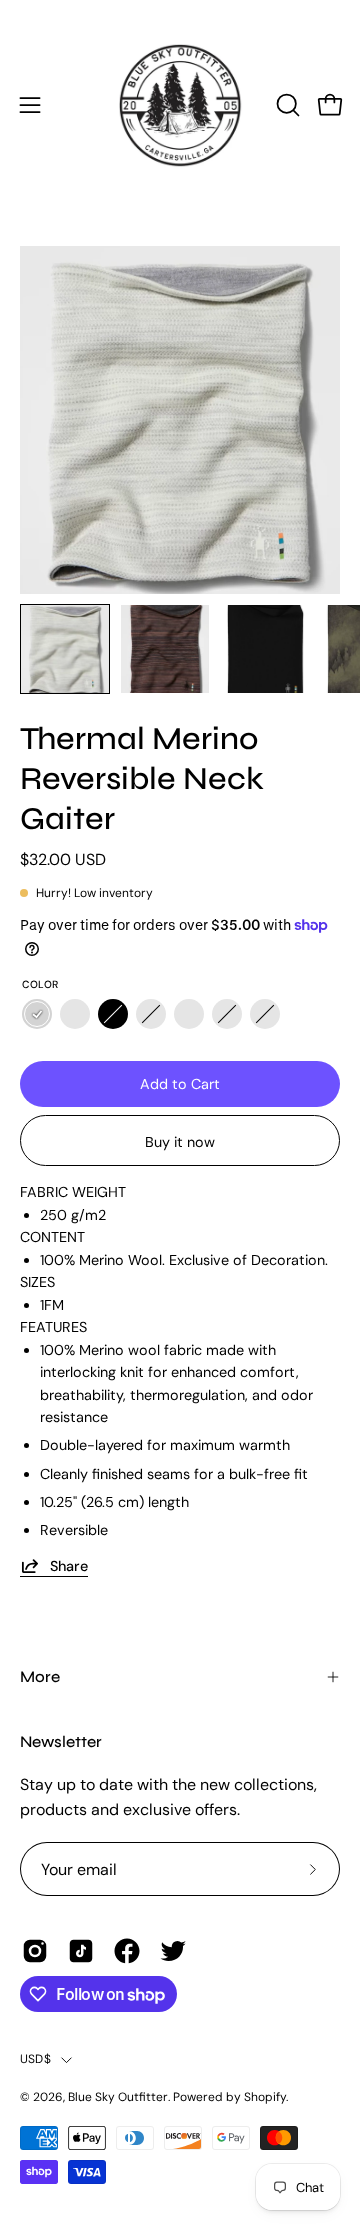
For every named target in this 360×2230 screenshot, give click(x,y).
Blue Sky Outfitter (118, 2097)
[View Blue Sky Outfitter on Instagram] (35, 1951)
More (40, 1676)
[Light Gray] (37, 1014)
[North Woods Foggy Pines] (151, 1014)
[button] (286, 105)
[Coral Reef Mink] (189, 1014)
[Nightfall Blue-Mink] (265, 1014)
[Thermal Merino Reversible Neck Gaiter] (65, 649)
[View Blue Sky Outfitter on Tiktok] (81, 1951)
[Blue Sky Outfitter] (180, 105)
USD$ (35, 2059)
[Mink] (75, 1014)
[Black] (113, 1014)
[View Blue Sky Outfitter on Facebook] (127, 1951)
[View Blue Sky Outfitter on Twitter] (173, 1951)
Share (69, 1566)
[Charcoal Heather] (227, 1014)
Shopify (265, 2097)
